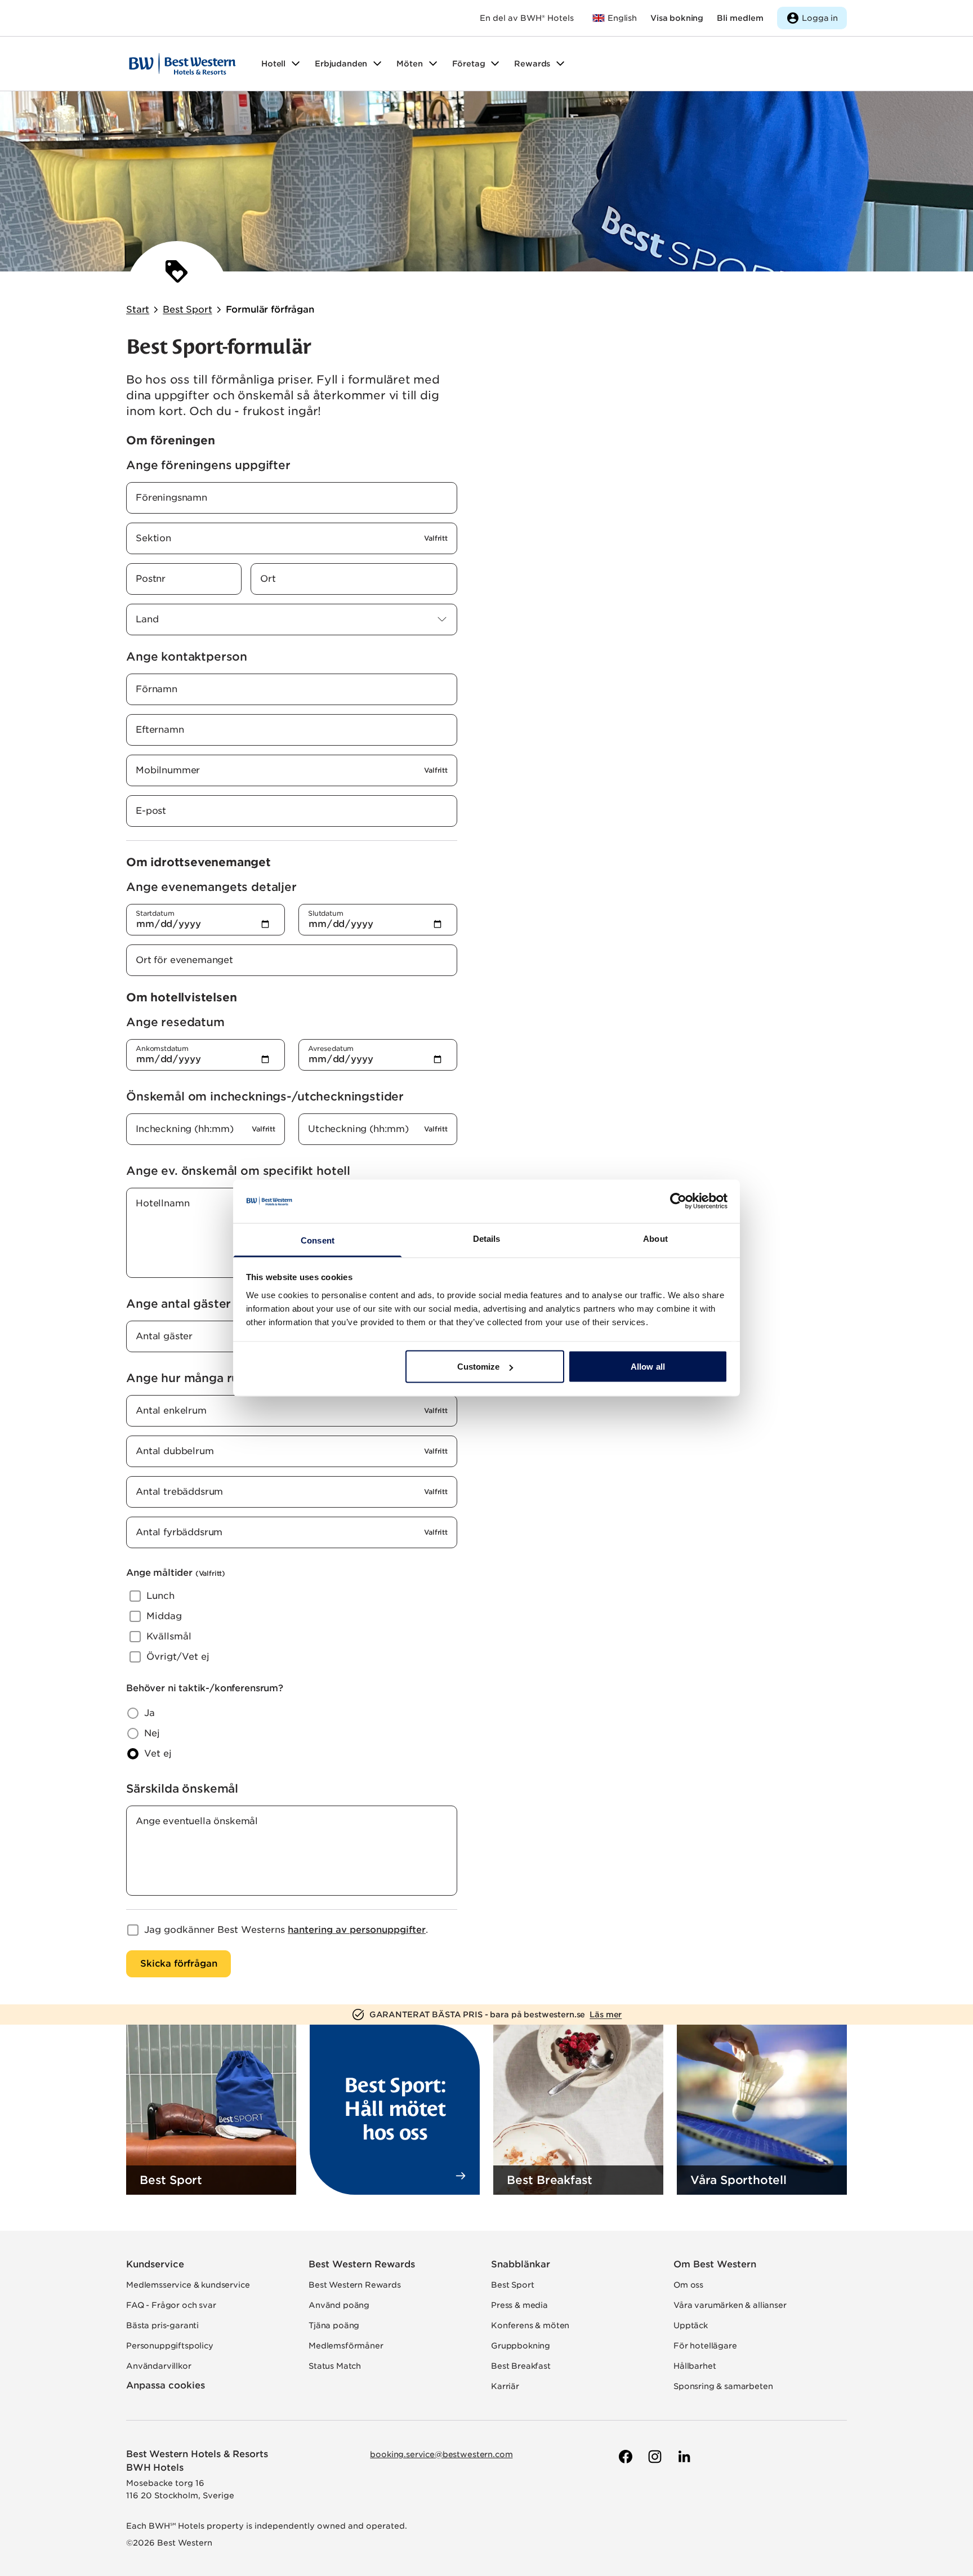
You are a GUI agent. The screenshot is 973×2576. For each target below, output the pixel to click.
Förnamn (157, 689)
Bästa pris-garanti (162, 2325)
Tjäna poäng (334, 2325)
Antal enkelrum (171, 1410)
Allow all (648, 1367)
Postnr (151, 579)
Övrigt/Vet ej (178, 1657)
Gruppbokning (521, 2346)
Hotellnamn (162, 1203)
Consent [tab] (318, 1240)
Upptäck (691, 2325)
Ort (268, 579)
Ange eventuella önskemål (197, 1821)
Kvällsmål (169, 1636)
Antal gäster (164, 1336)
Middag (164, 1616)
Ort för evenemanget (184, 960)
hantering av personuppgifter (357, 1930)
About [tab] (655, 1238)
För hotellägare (705, 2346)
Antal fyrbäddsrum (179, 1532)
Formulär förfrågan (270, 309)
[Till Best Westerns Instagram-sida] (654, 2457)
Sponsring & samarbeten (723, 2386)
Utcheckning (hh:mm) (358, 1129)
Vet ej (158, 1753)
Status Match (335, 2366)
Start (138, 309)
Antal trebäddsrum (179, 1492)
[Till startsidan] (182, 64)
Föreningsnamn (171, 498)
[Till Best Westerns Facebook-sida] (624, 2457)
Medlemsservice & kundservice (188, 2285)
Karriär (505, 2386)
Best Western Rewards (362, 2264)
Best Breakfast (521, 2366)
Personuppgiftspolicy (170, 2346)
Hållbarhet (695, 2366)
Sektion (153, 538)
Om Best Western (715, 2264)
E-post (151, 811)
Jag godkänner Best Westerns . (286, 1930)
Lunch (160, 1596)
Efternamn (160, 730)
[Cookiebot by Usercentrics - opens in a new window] (678, 1201)
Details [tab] (487, 1238)
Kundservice (155, 2264)
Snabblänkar (521, 2264)
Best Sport (187, 309)
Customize (479, 1367)
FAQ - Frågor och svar (171, 2305)
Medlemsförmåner (346, 2346)
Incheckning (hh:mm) (185, 1129)
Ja (149, 1713)
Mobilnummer (168, 770)
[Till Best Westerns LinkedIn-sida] (683, 2457)
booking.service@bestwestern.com (441, 2454)
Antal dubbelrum (175, 1451)
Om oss (688, 2285)
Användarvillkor (159, 2366)
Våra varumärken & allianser (730, 2305)
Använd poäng (339, 2305)
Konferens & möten (530, 2325)
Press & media (519, 2305)
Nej (152, 1733)
